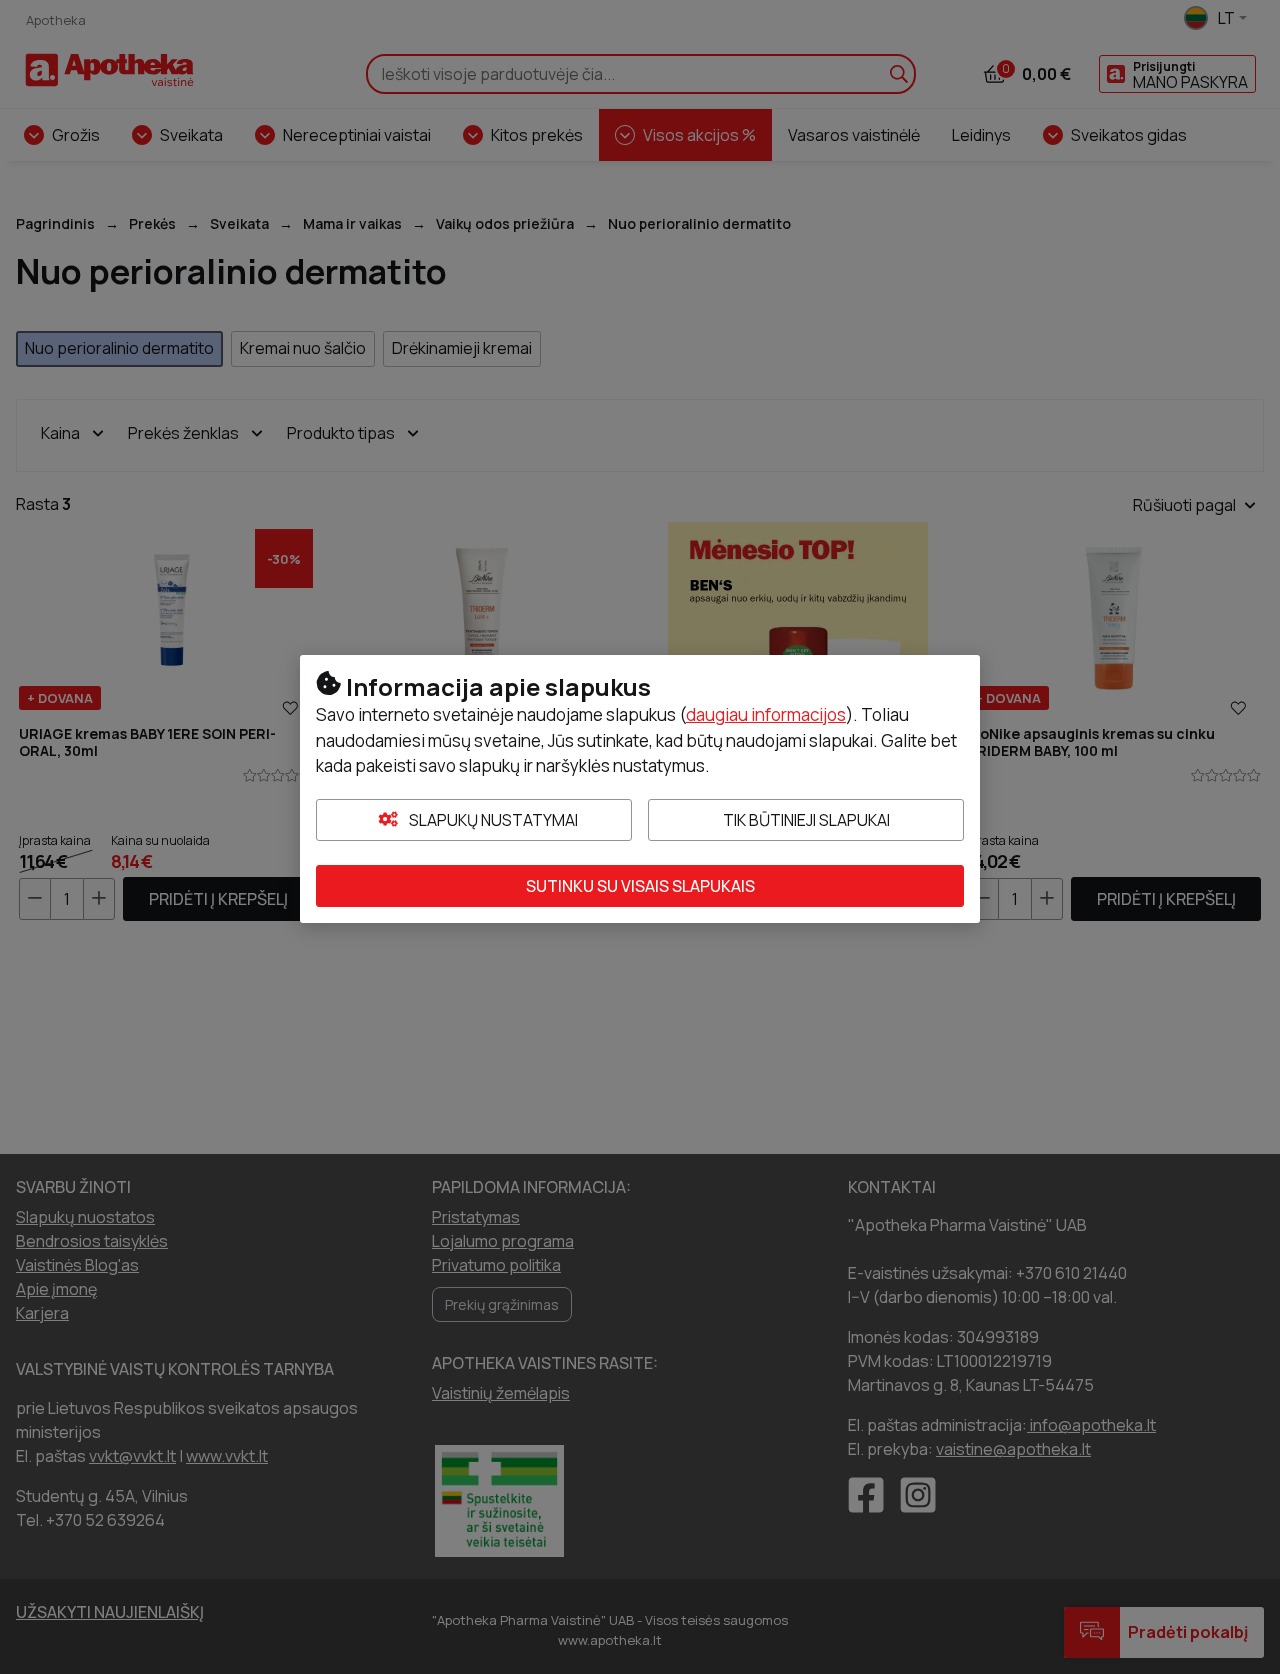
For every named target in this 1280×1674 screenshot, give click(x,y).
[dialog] (640, 837)
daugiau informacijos (766, 714)
